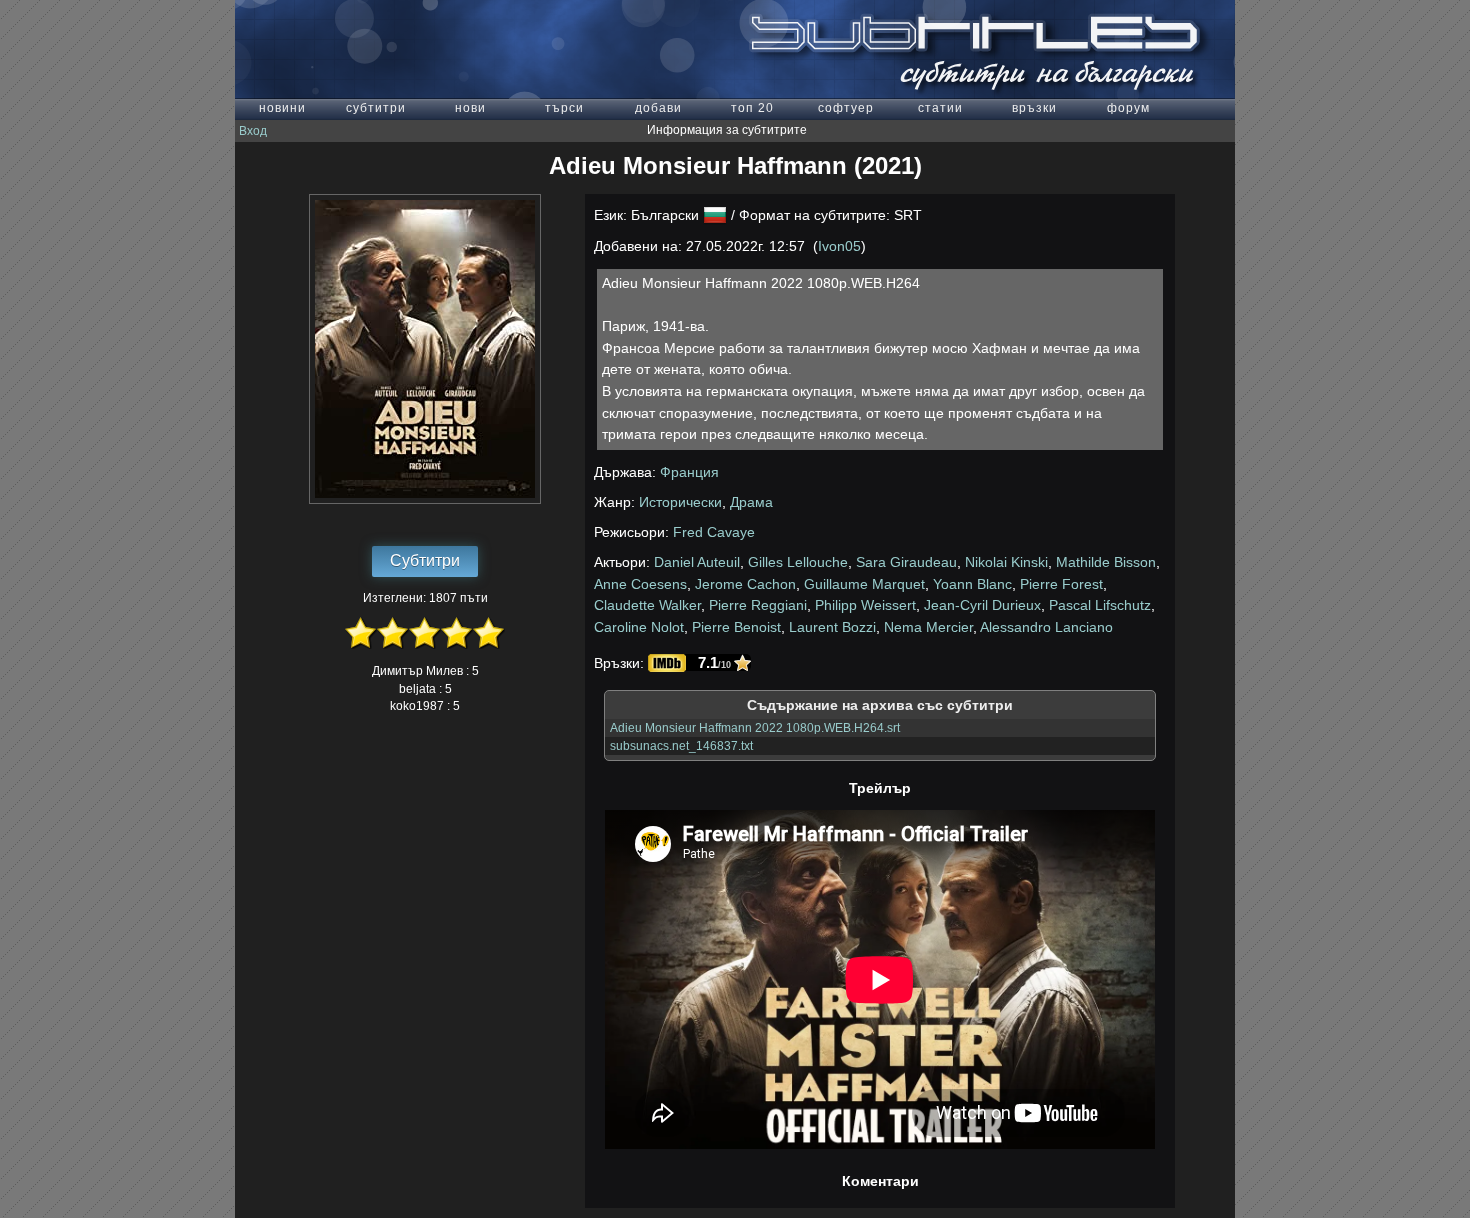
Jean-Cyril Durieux (982, 605)
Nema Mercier (928, 627)
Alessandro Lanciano (1046, 627)
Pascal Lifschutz (1100, 605)
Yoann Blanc (972, 584)
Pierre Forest (1061, 584)
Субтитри (425, 560)
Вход (253, 131)
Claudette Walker (647, 605)
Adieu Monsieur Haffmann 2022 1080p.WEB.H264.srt (755, 728)
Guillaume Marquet (864, 584)
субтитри (376, 108)
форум (1128, 108)
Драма (751, 502)
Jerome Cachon (745, 584)
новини (282, 108)
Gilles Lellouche (798, 562)
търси (564, 108)
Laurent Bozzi (832, 627)
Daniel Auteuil (697, 562)
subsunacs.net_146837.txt (681, 746)
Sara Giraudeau (906, 562)
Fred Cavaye (714, 532)
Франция (689, 472)
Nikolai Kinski (1006, 562)
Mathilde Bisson (1106, 562)
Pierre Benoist (736, 627)
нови (470, 108)
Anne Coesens (640, 584)
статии (940, 108)
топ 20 (752, 108)
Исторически (680, 502)
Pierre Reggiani (758, 605)
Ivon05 (839, 246)
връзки (1034, 108)
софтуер (846, 108)
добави (658, 108)
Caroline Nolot (639, 627)
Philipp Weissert (865, 605)
